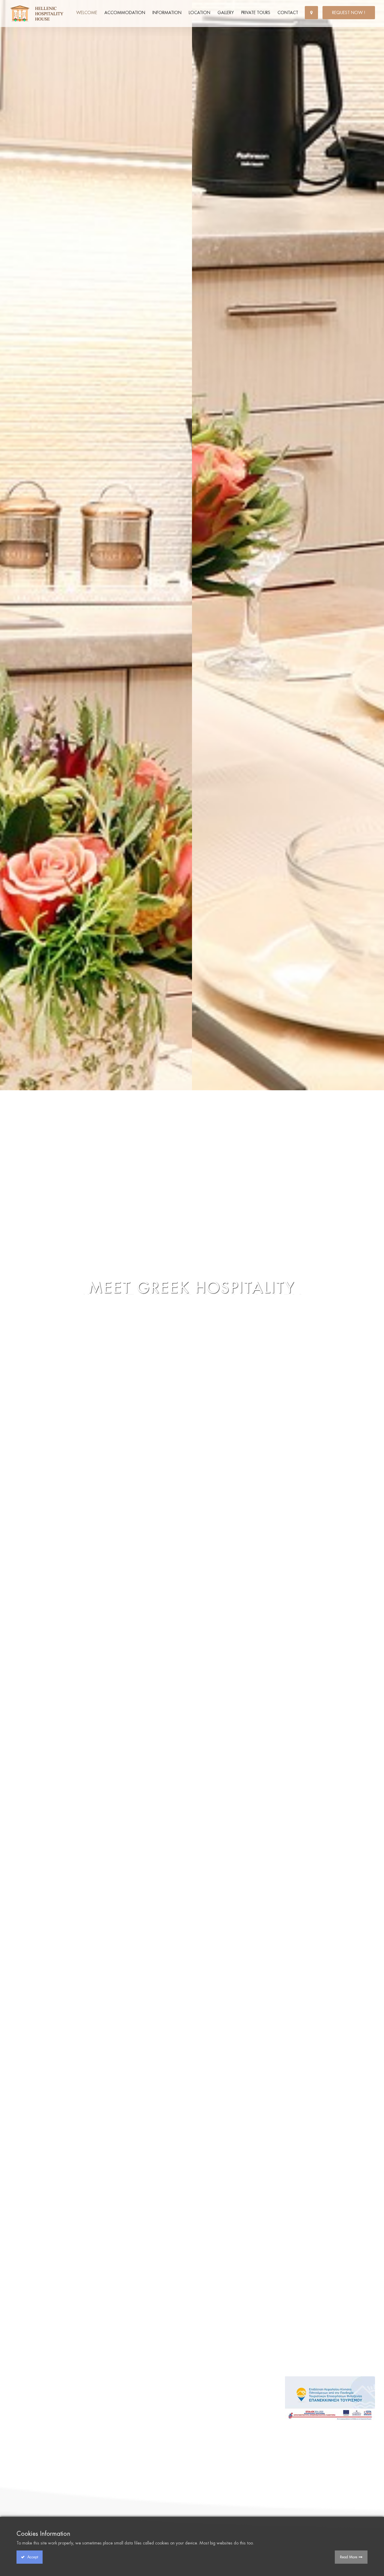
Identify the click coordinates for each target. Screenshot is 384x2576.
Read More (349, 2557)
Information (167, 13)
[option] (192, 1288)
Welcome (87, 13)
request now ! (349, 13)
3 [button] (376, 1293)
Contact (288, 13)
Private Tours (256, 13)
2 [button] (376, 1288)
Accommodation (125, 13)
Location (199, 13)
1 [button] (376, 1283)
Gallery (226, 13)
